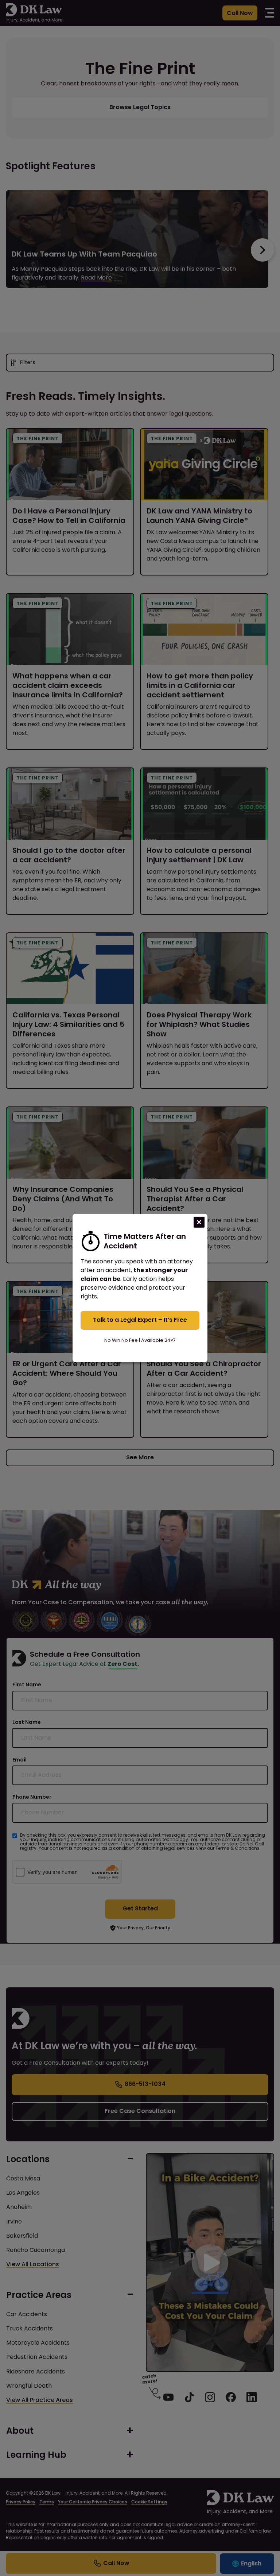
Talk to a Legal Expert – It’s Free (140, 1320)
